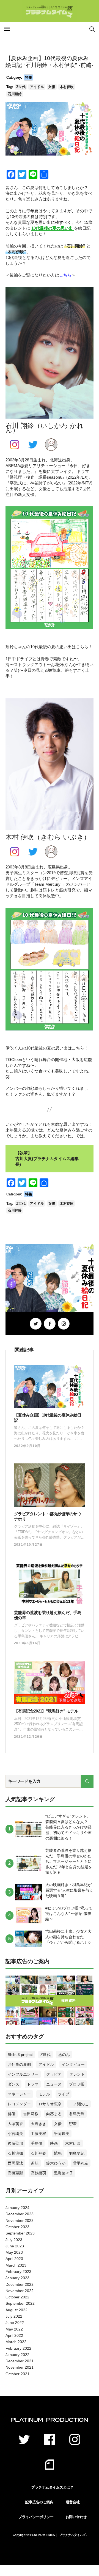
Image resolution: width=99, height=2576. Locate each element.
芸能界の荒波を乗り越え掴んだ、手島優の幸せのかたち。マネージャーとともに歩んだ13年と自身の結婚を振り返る (69, 1861)
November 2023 (20, 2221)
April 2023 (14, 2259)
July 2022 (14, 2316)
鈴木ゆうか (56, 2163)
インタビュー (73, 2064)
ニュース (54, 2084)
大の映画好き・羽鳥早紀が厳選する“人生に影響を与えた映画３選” (69, 1890)
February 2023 (18, 2272)
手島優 (37, 2143)
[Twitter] (36, 1324)
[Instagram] (64, 1324)
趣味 (35, 2163)
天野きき (38, 2124)
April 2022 (14, 2335)
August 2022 (16, 2310)
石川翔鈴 (15, 94)
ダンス (13, 2084)
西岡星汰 (15, 2163)
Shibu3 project (20, 2055)
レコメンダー (19, 2104)
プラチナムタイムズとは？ (52, 2487)
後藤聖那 (15, 2143)
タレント (77, 2074)
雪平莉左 (81, 2163)
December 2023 (20, 2214)
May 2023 (14, 2252)
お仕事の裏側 (19, 2064)
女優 (52, 87)
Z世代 (21, 87)
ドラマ (33, 2084)
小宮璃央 (15, 2134)
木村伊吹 (67, 87)
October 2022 (17, 2297)
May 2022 (14, 2329)
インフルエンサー (23, 2074)
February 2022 (18, 2348)
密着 (73, 2124)
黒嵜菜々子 (64, 2173)
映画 (54, 2143)
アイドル (37, 87)
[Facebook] (50, 1324)
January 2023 (17, 2278)
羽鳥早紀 (77, 2153)
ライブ (64, 2094)
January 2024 (17, 2208)
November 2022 (20, 2291)
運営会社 (73, 2502)
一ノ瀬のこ (79, 2104)
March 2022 (16, 2342)
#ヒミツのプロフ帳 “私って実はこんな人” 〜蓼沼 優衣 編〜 (69, 1914)
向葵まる (54, 2114)
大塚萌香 (15, 2124)
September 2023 (20, 2233)
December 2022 (20, 2284)
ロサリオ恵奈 (50, 2104)
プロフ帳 (77, 2084)
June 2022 (15, 2323)
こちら (65, 275)
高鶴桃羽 (38, 2173)
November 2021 (20, 2367)
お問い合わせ (76, 2517)
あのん (64, 2055)
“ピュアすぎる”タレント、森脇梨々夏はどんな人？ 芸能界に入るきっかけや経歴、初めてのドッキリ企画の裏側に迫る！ (68, 1827)
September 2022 (20, 2303)
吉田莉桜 (31, 2114)
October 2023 (17, 2227)
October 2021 (17, 2374)
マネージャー (19, 2094)
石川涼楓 (15, 2153)
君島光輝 (77, 2114)
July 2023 (14, 2240)
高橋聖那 (15, 2173)
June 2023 (15, 2246)
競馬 (58, 2153)
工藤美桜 (38, 2134)
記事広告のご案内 (39, 2502)
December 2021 (20, 2361)
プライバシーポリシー (36, 2517)
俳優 (12, 2114)
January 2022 (17, 2355)
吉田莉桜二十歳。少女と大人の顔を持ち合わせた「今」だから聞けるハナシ (68, 1937)
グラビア (54, 2074)
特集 (29, 77)
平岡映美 (62, 2134)
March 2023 (16, 2265)
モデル (44, 2094)
